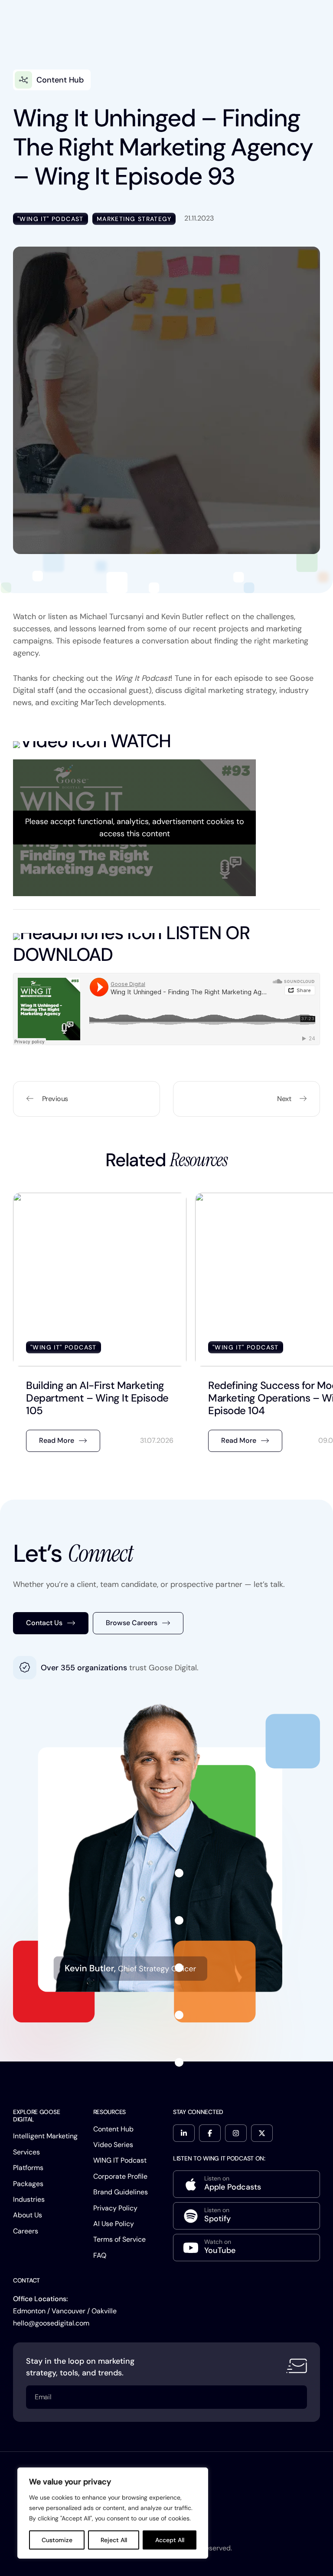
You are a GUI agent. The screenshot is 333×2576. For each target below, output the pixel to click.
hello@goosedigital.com (51, 2323)
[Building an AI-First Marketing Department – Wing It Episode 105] (100, 1327)
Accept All (170, 2540)
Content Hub (113, 2129)
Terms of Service (119, 2239)
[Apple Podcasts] (246, 2184)
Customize (57, 2540)
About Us (28, 2215)
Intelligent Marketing (45, 2136)
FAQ (100, 2255)
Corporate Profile (120, 2176)
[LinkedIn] (184, 2133)
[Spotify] (246, 2216)
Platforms (28, 2168)
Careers (26, 2231)
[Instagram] (236, 2133)
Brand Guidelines (121, 2192)
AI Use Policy (114, 2224)
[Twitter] (262, 2133)
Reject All (114, 2540)
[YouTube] (246, 2248)
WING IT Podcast (120, 2160)
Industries (29, 2199)
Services (26, 2152)
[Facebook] (210, 2133)
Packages (28, 2184)
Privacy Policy (115, 2208)
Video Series (113, 2145)
